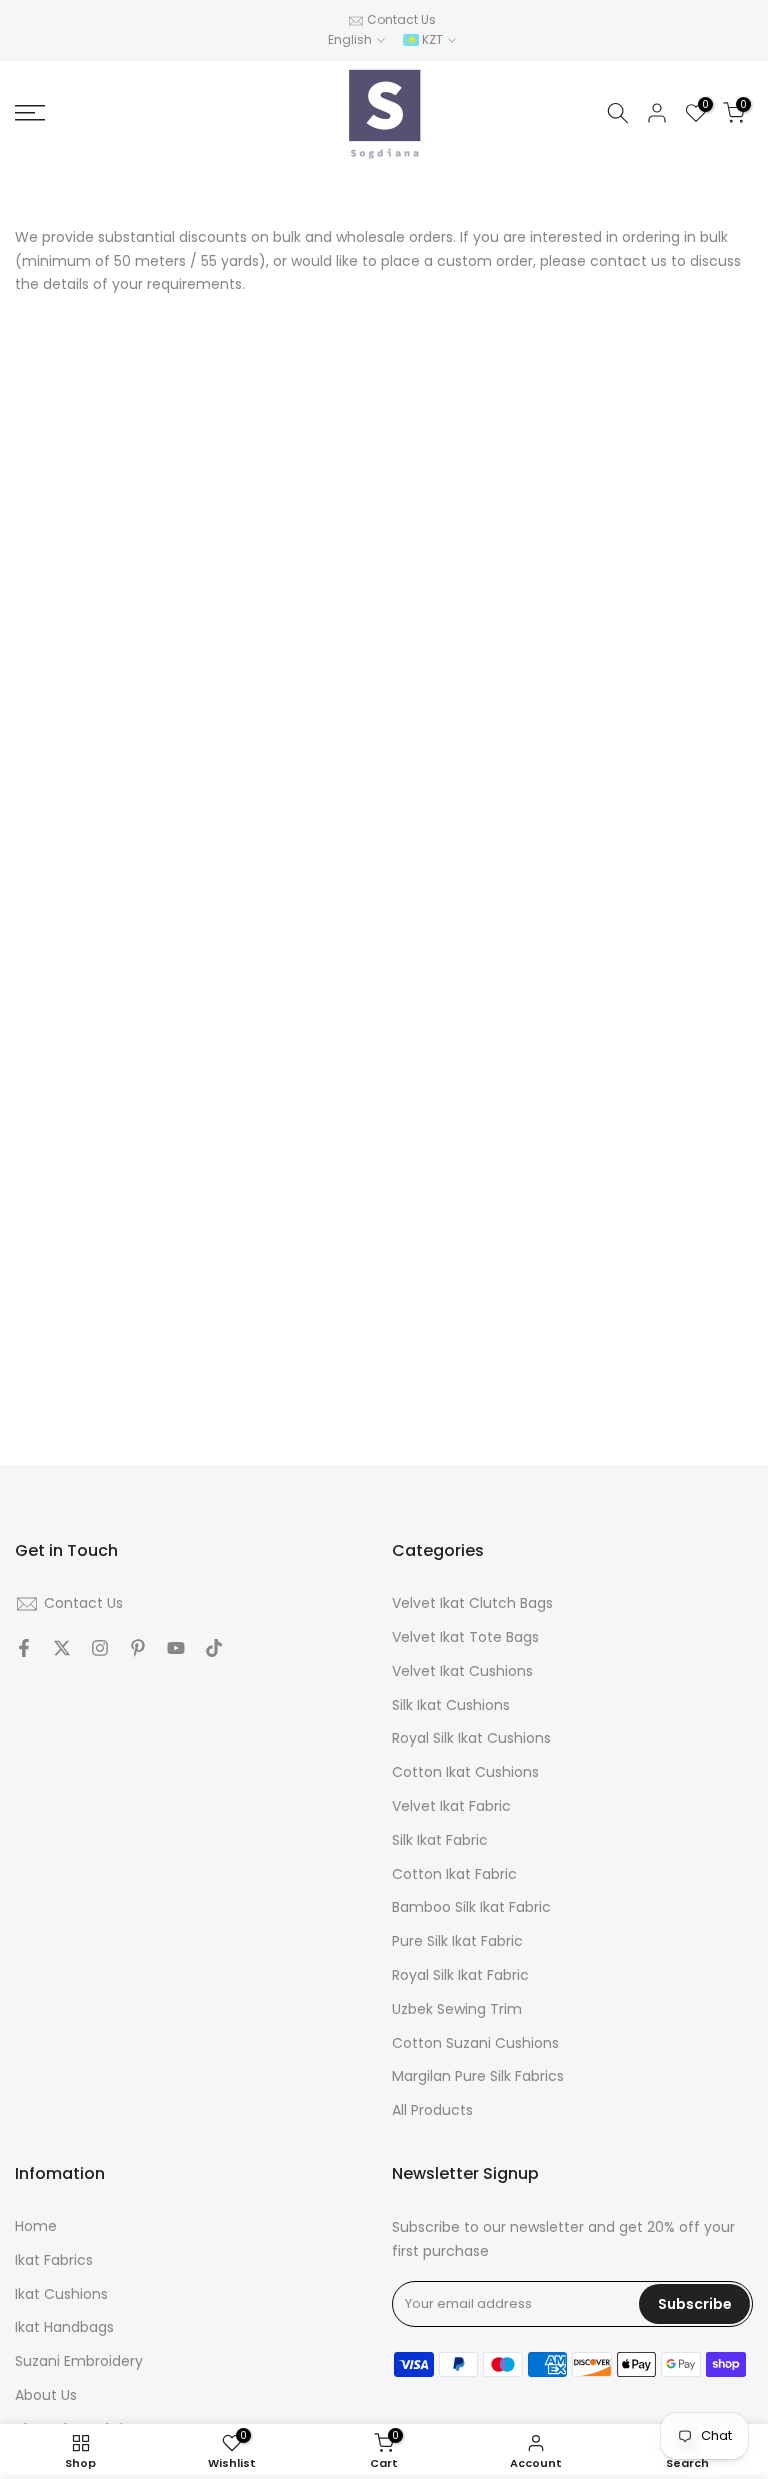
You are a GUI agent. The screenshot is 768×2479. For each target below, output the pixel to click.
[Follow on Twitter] (62, 1648)
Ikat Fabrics (54, 2260)
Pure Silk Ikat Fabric (457, 1941)
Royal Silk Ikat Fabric (460, 1975)
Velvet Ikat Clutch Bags (472, 1603)
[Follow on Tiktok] (214, 1648)
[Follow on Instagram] (100, 1648)
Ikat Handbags (64, 2327)
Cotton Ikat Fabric (454, 1874)
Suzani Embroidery (79, 2361)
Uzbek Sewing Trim (457, 2009)
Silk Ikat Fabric (440, 1840)
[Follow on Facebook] (24, 1648)
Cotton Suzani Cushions (475, 2043)
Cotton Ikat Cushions (465, 1772)
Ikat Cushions (61, 2294)
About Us (46, 2395)
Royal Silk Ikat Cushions (471, 1738)
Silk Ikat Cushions (451, 1705)
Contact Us (401, 19)
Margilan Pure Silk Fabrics (478, 2076)
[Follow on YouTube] (176, 1648)
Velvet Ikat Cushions (462, 1671)
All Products (432, 2110)
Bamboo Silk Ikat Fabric (471, 1907)
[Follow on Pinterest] (138, 1648)
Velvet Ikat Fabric (451, 1806)
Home (36, 2226)
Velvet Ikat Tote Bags (465, 1637)
